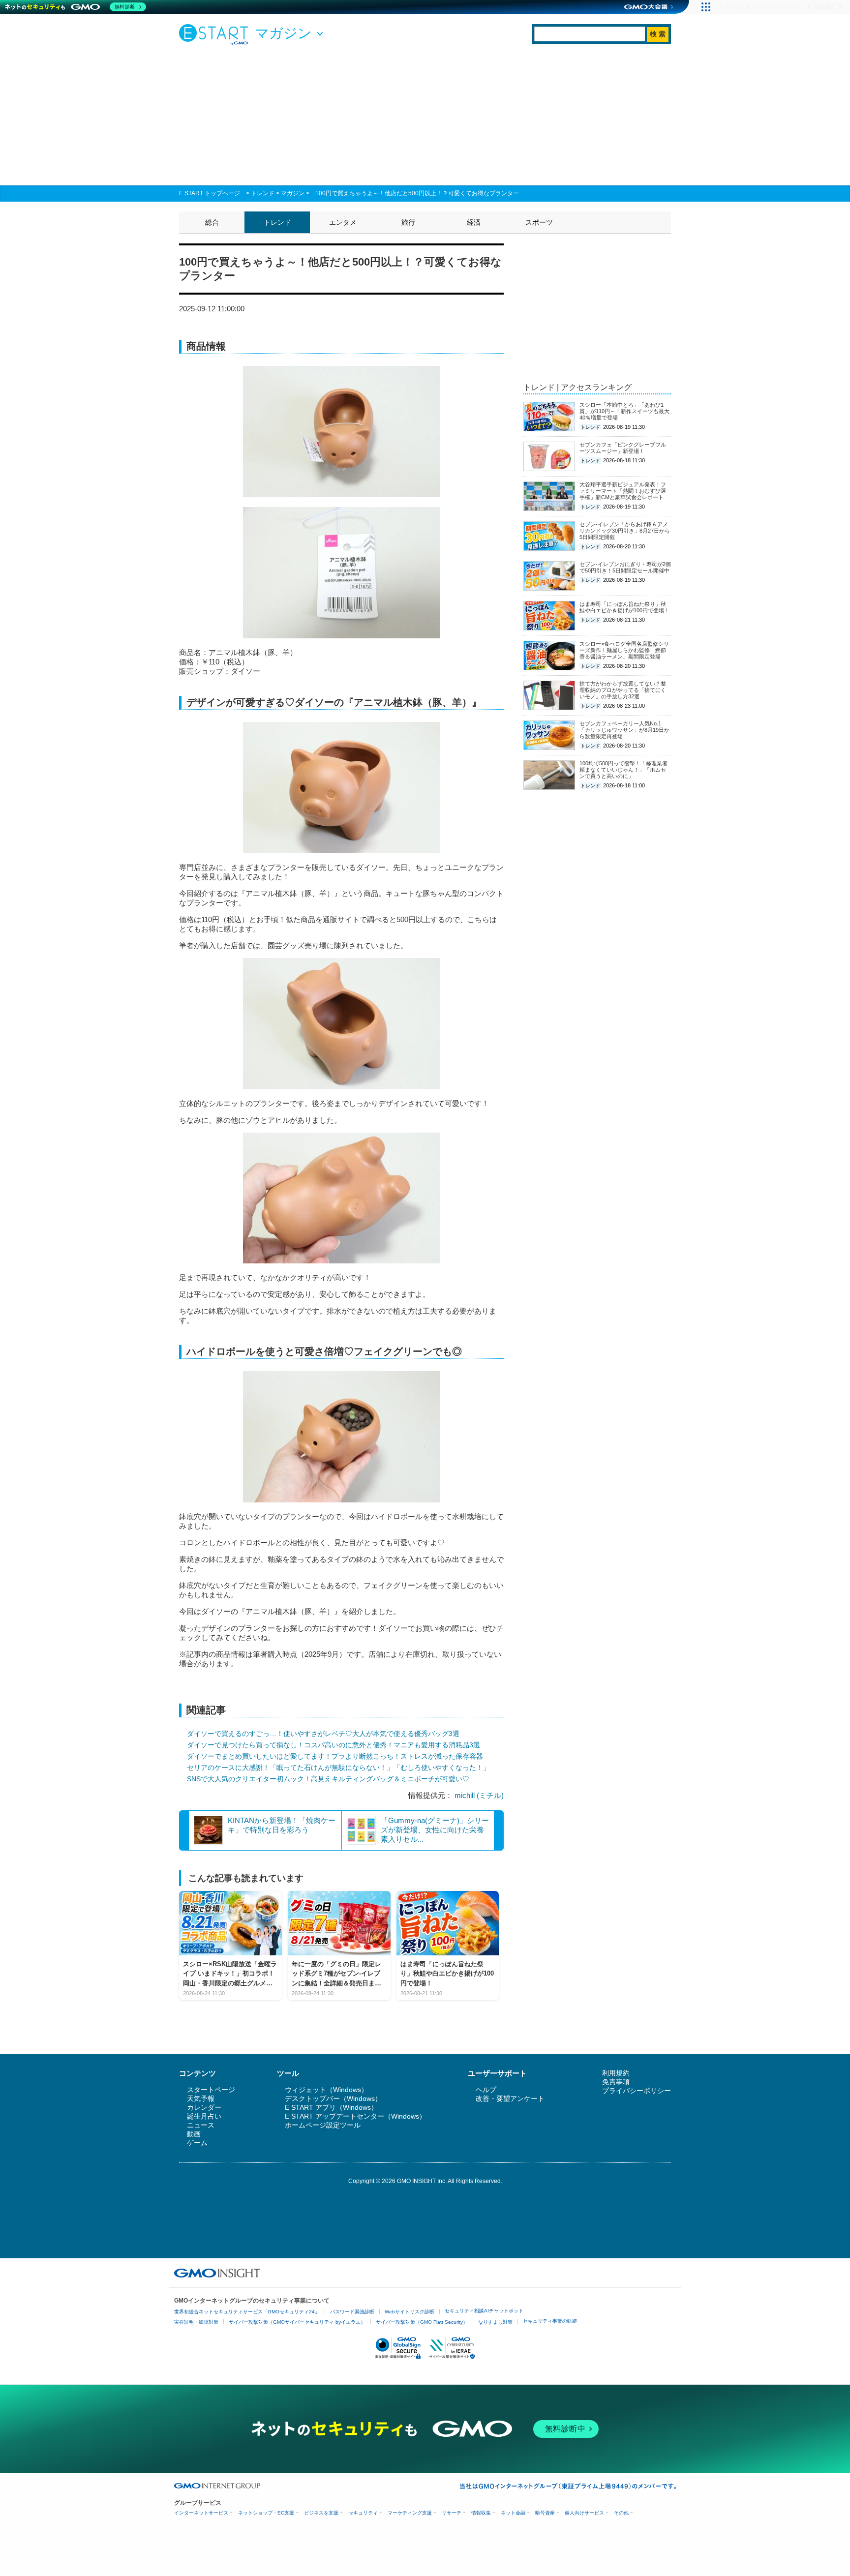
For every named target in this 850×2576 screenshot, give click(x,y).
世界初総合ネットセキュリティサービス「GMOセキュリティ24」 (247, 2312)
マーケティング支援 (410, 2513)
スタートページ (211, 2090)
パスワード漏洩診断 (352, 2312)
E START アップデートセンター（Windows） (355, 2116)
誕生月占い (204, 2116)
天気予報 (201, 2098)
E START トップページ (210, 193)
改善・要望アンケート (510, 2098)
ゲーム (197, 2143)
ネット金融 (513, 2513)
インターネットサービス (201, 2513)
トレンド (263, 193)
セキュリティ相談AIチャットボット (484, 2311)
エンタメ (343, 222)
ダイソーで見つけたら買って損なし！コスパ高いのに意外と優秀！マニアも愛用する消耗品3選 (334, 1745)
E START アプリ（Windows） (331, 2107)
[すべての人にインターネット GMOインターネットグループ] (781, 7)
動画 (194, 2134)
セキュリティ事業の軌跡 (550, 2321)
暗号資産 (545, 2513)
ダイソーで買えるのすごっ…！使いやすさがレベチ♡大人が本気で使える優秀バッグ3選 (323, 1734)
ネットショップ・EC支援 (266, 2513)
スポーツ (539, 222)
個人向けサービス (584, 2513)
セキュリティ (363, 2513)
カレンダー (204, 2107)
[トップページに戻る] (216, 34)
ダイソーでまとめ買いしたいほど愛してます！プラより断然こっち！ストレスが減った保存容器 (335, 1756)
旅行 (408, 222)
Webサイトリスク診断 (410, 2312)
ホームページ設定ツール (323, 2125)
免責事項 (616, 2082)
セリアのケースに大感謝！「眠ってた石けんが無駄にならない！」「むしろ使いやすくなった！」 (338, 1767)
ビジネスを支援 (321, 2513)
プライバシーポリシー (637, 2091)
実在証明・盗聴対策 (196, 2322)
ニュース (201, 2125)
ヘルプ (486, 2090)
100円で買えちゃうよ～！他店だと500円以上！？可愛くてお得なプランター (417, 193)
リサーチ (452, 2513)
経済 (474, 222)
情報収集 (481, 2513)
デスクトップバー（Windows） (333, 2098)
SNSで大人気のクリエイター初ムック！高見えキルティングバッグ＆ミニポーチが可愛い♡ (328, 1779)
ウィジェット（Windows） (326, 2090)
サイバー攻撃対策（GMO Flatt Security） (422, 2322)
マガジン (293, 193)
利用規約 (616, 2073)
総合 (212, 222)
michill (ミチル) (479, 1795)
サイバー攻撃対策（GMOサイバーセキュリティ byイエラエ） (297, 2322)
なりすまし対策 (495, 2322)
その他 (621, 2513)
